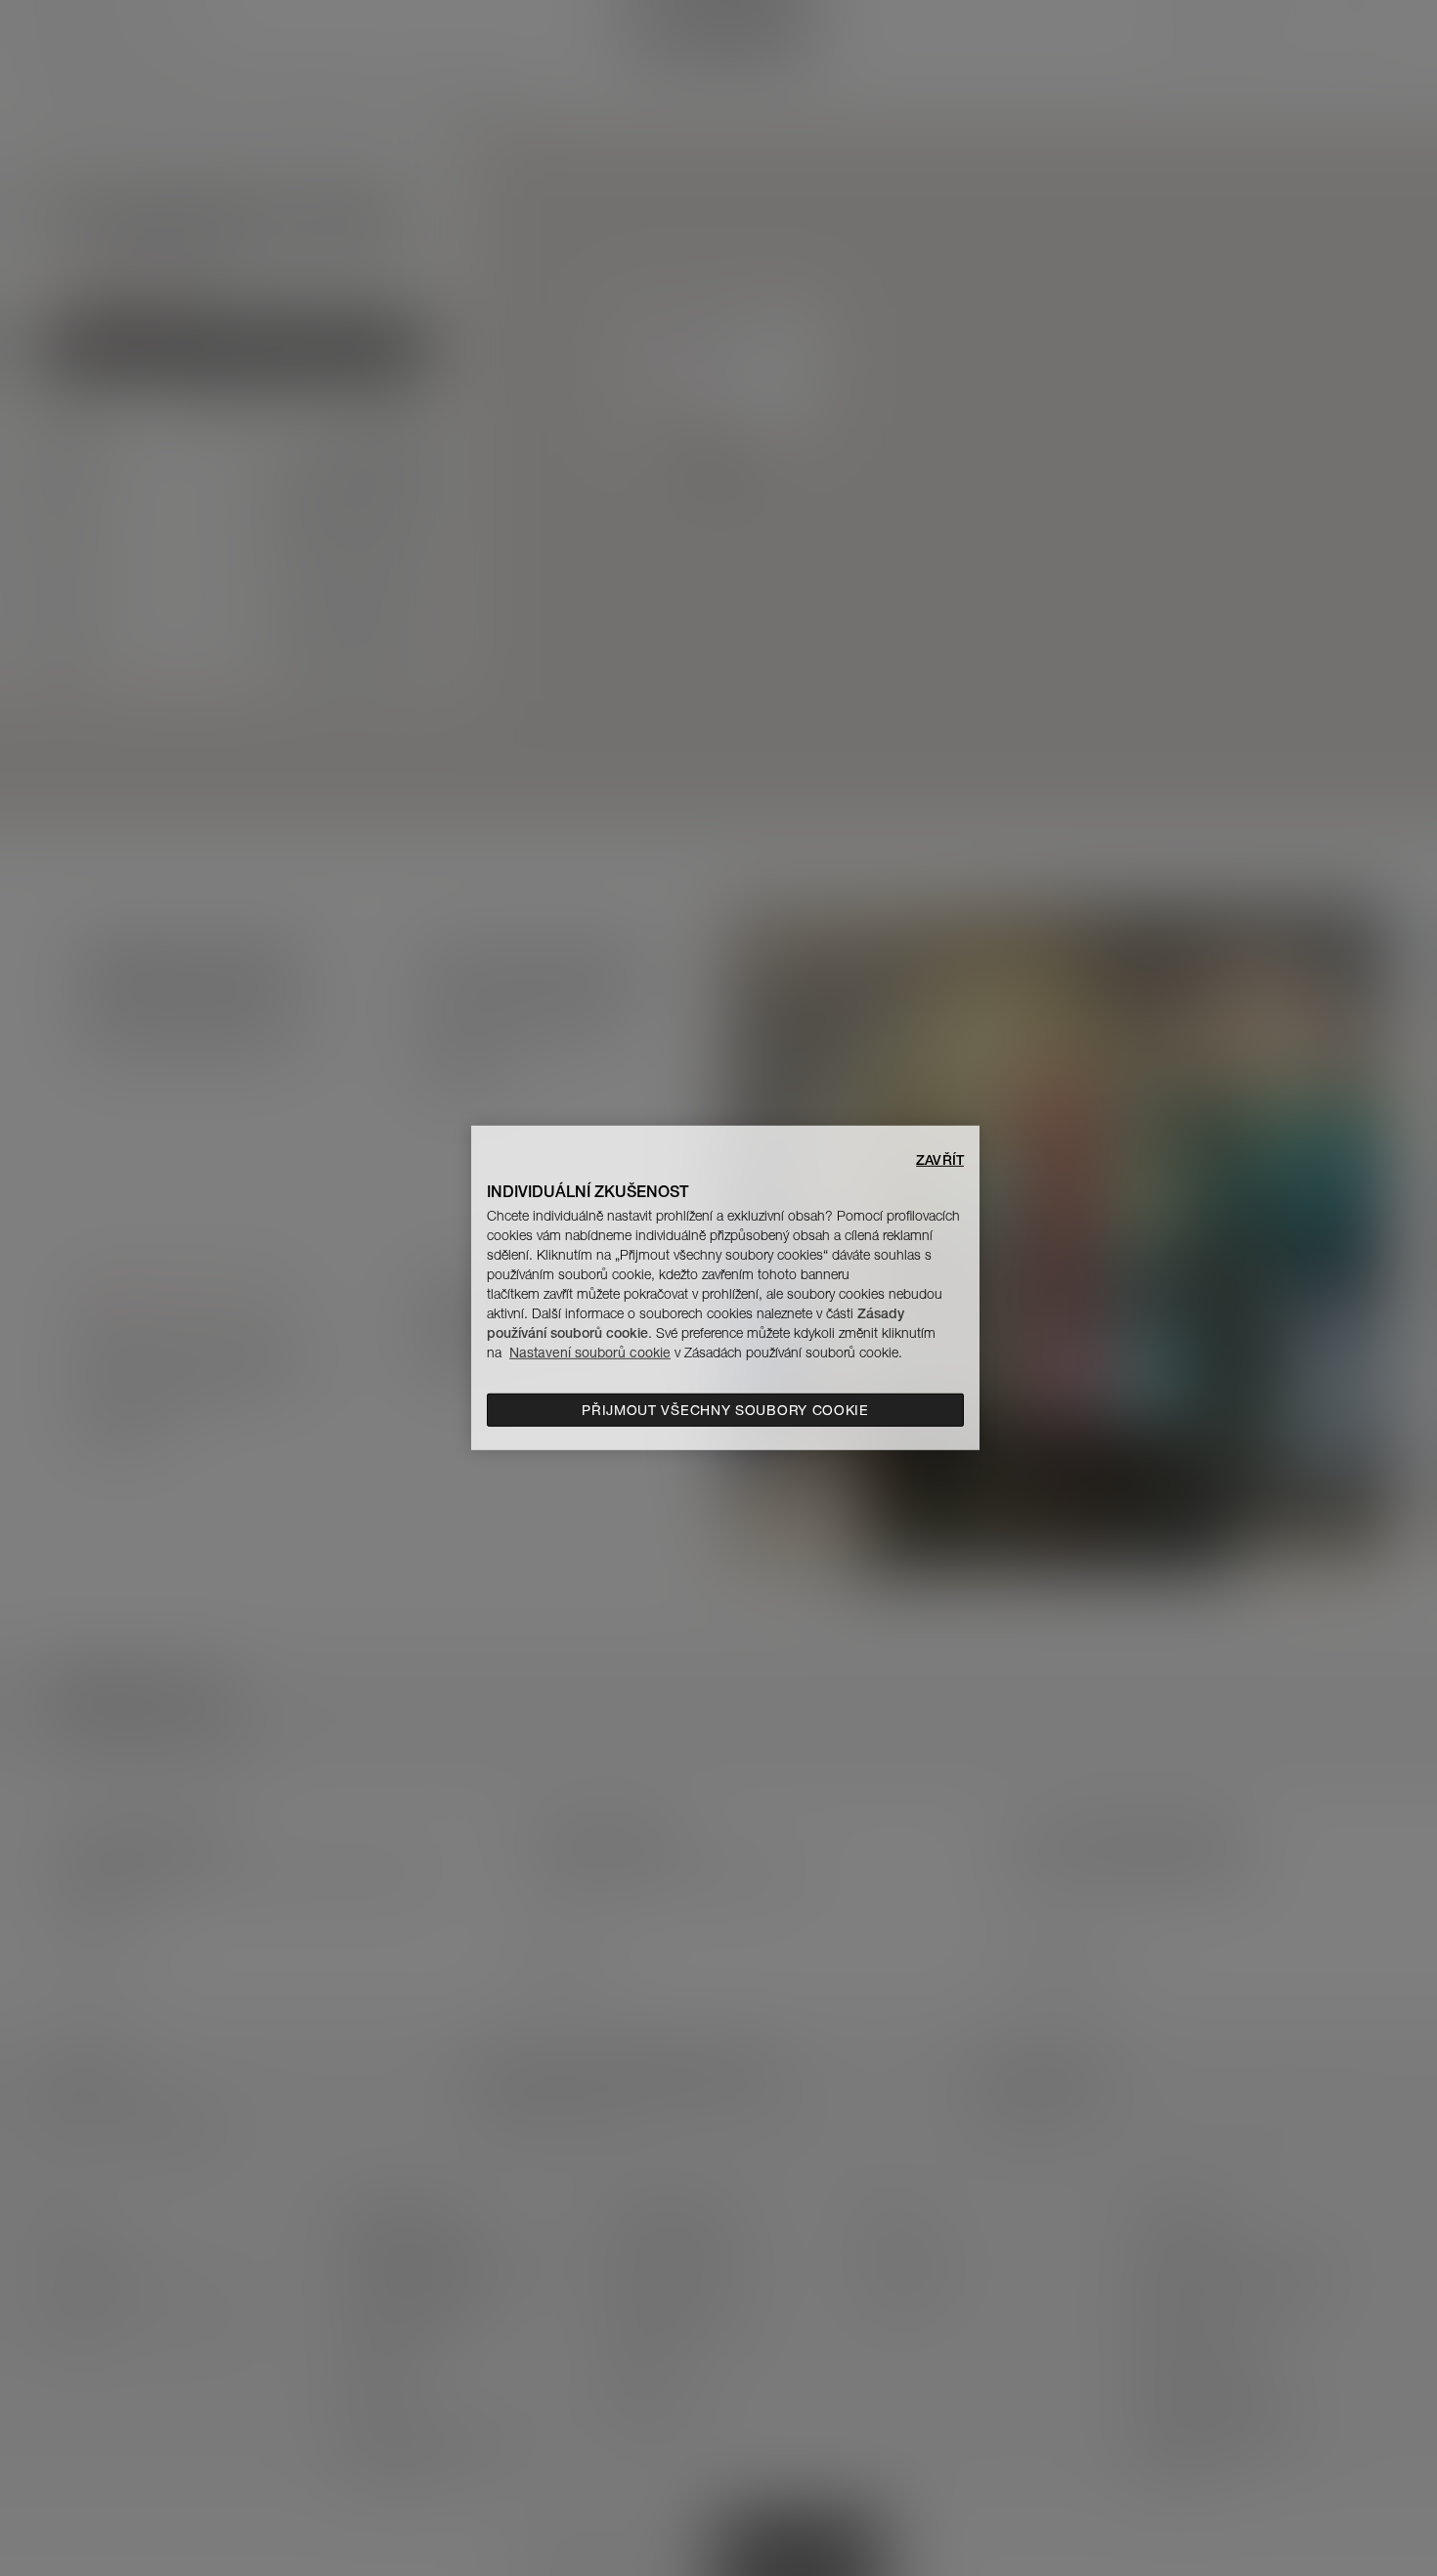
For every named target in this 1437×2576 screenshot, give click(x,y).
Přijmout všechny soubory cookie (725, 1410)
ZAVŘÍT (940, 1160)
